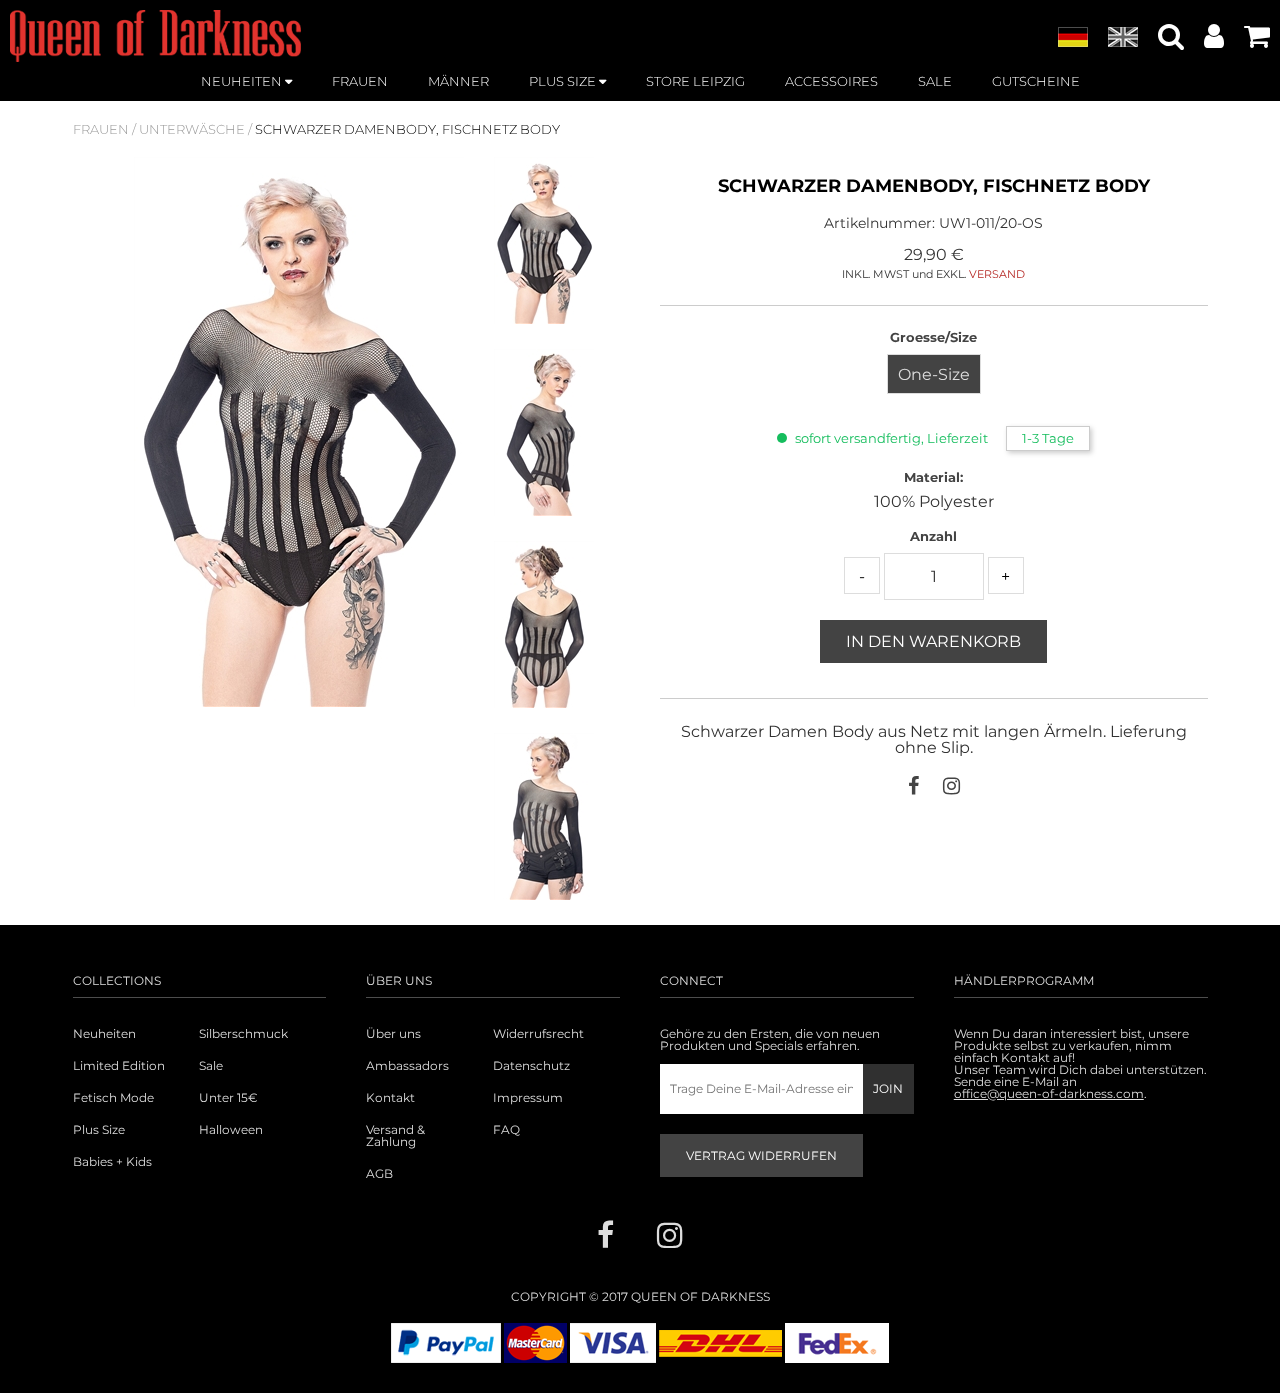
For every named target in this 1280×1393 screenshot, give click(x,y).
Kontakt (390, 1098)
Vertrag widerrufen (761, 1155)
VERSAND (997, 274)
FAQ (506, 1130)
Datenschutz (531, 1066)
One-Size (934, 374)
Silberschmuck (243, 1034)
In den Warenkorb (933, 641)
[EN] (1123, 38)
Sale (211, 1066)
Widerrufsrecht (538, 1034)
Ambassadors (407, 1066)
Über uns (393, 1034)
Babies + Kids (112, 1162)
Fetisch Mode (113, 1098)
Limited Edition (119, 1066)
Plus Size (99, 1130)
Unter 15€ (228, 1098)
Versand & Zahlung (395, 1136)
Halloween (231, 1130)
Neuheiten (104, 1034)
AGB (379, 1174)
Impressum (528, 1098)
